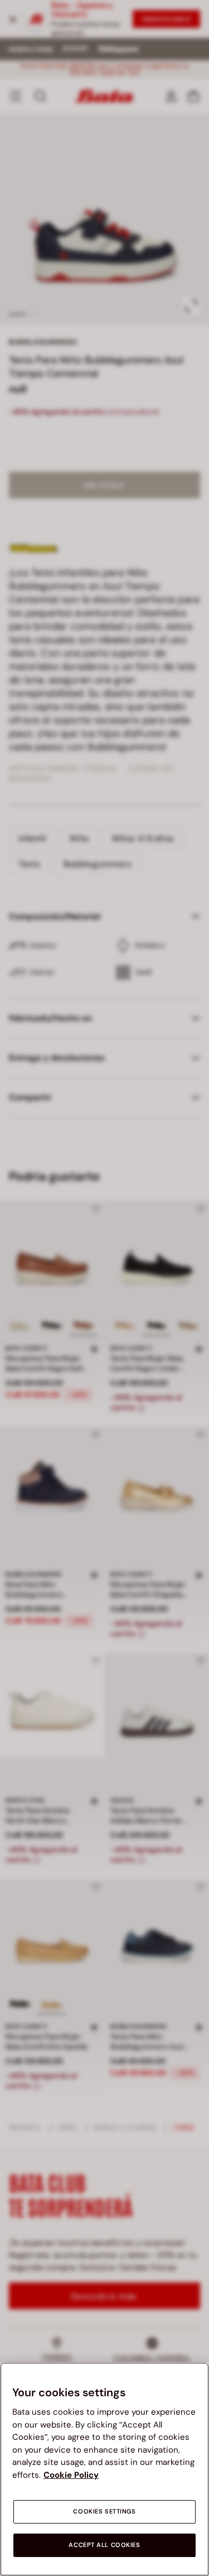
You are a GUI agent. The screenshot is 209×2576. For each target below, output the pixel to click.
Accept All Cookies (104, 2545)
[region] (104, 2469)
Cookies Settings (104, 2512)
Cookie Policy (71, 2475)
